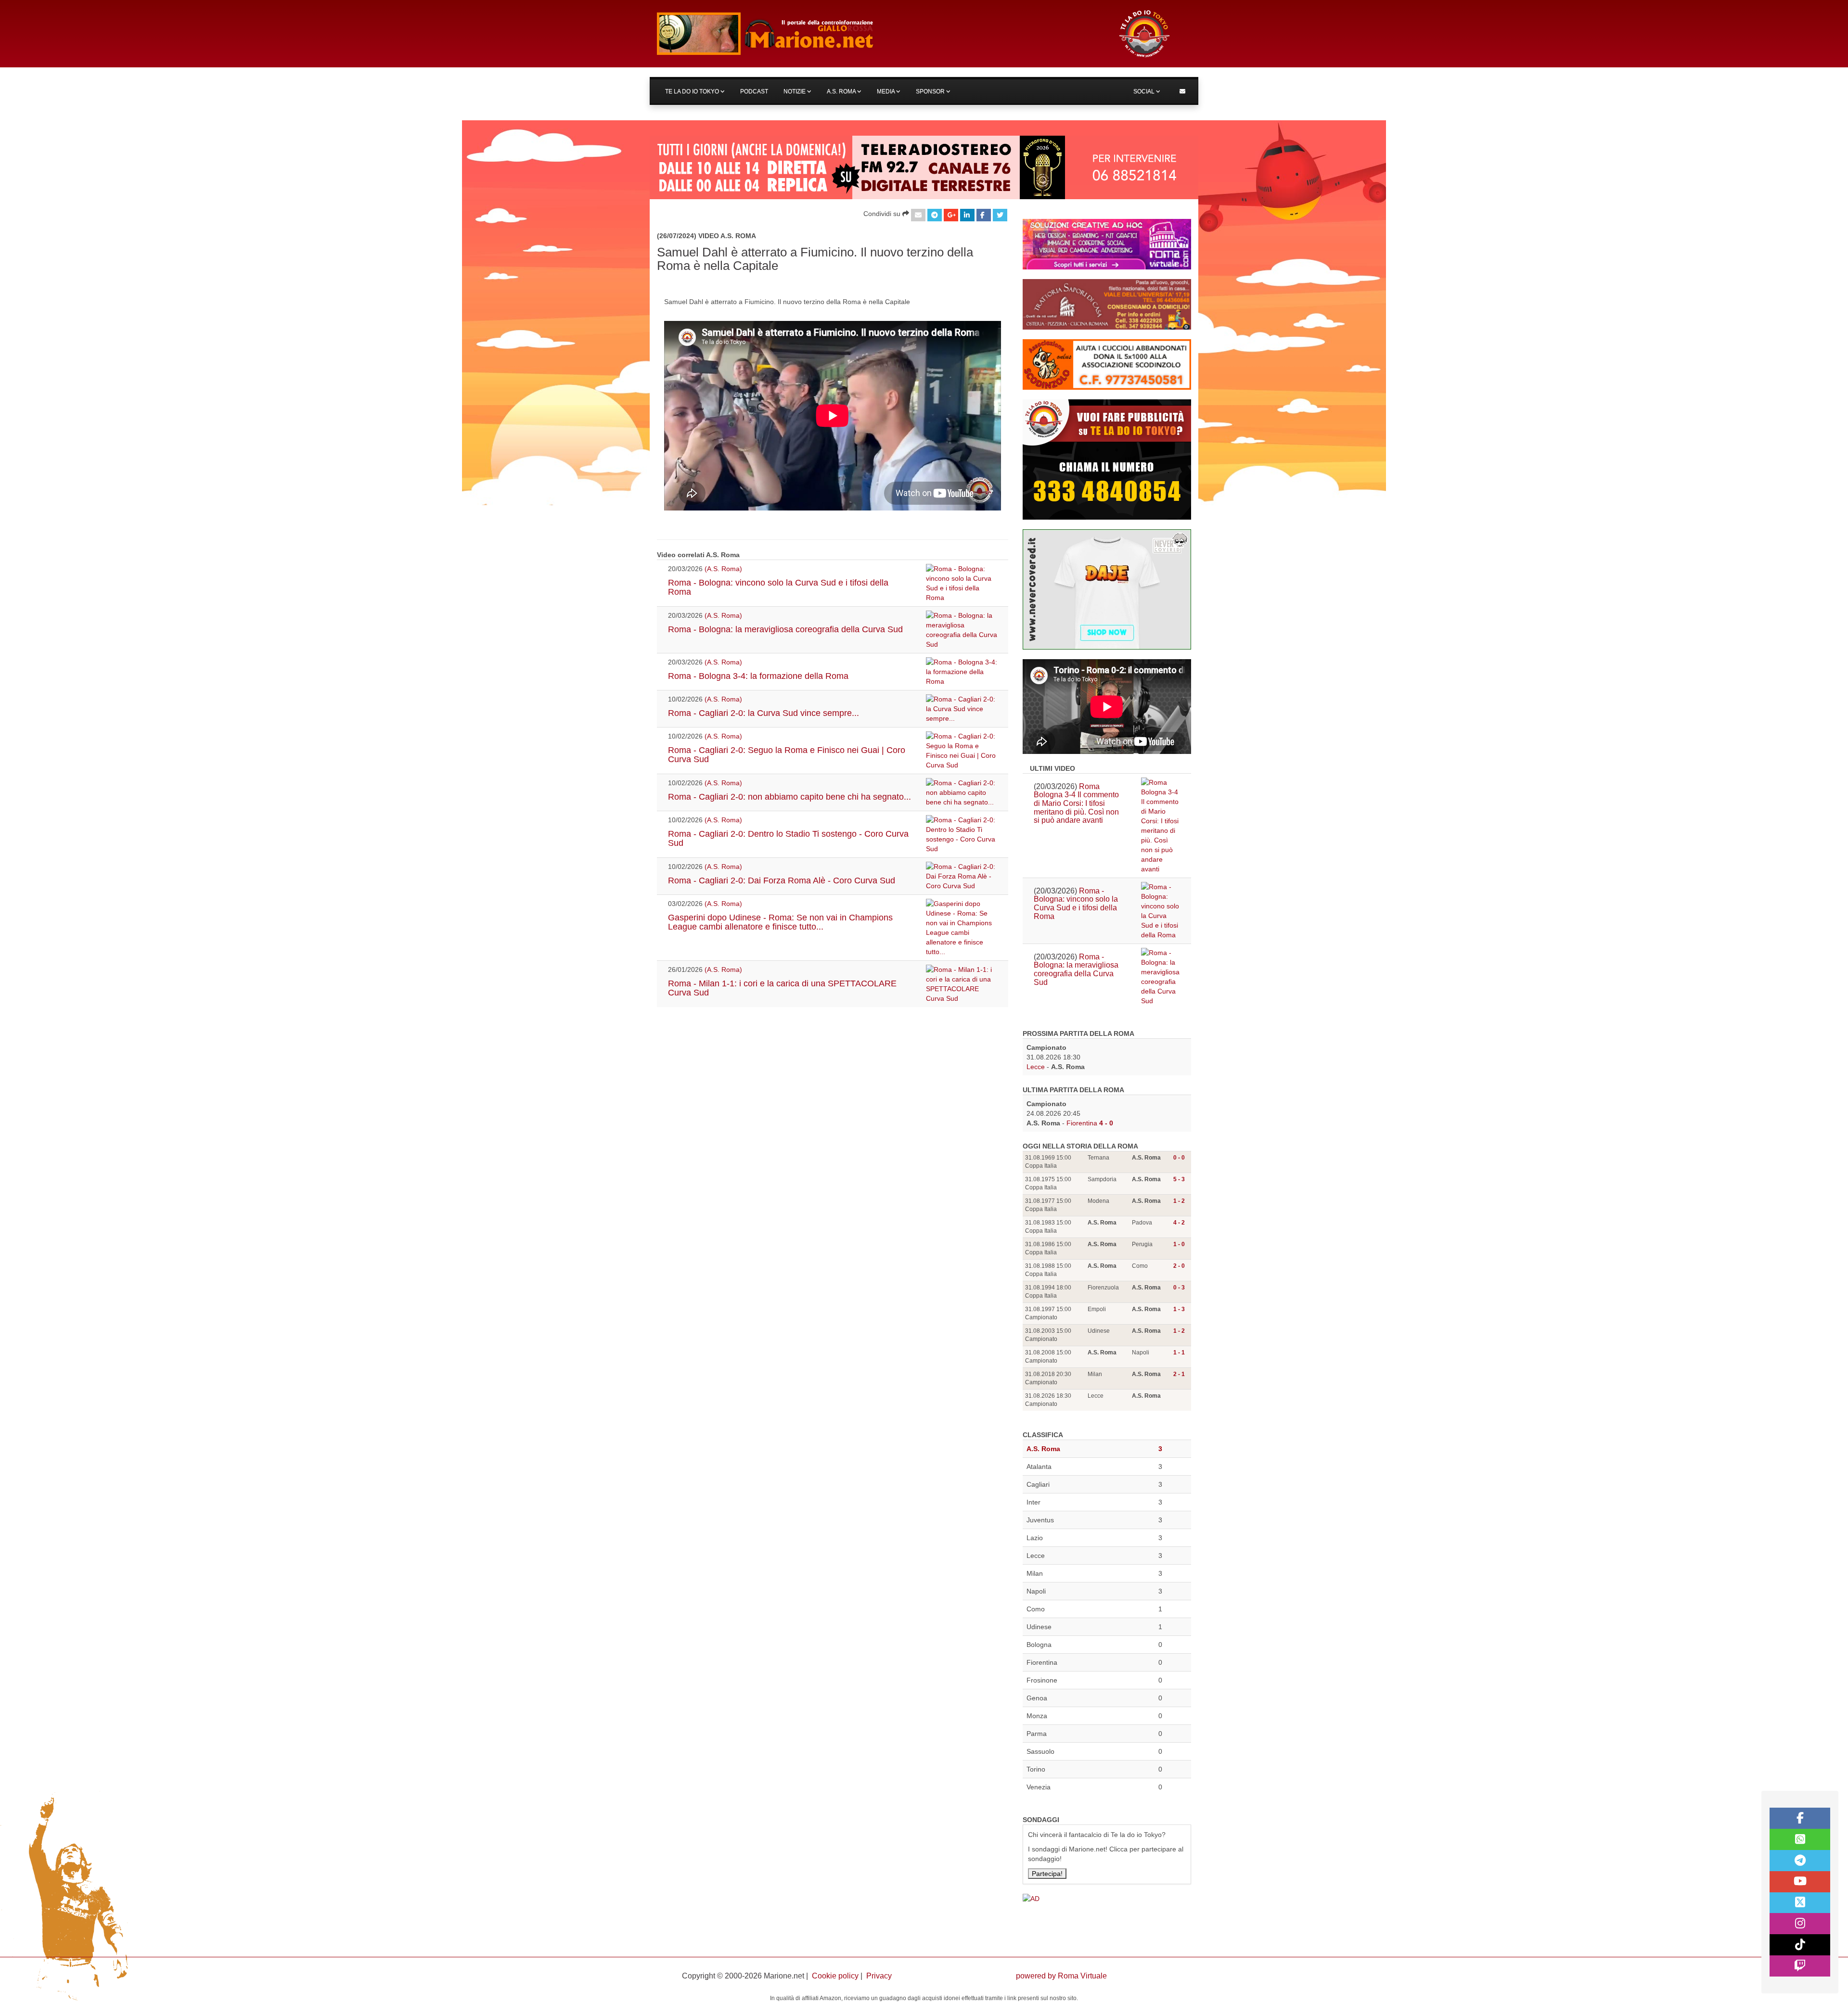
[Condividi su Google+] (951, 215)
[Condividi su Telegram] (935, 215)
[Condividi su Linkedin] (967, 215)
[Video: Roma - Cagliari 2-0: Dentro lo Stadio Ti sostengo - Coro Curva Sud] (962, 834)
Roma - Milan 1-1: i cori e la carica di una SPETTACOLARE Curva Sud (782, 988)
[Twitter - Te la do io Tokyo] (1800, 1903)
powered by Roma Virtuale (1061, 1976)
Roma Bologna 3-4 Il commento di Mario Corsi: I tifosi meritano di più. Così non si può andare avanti (1076, 803)
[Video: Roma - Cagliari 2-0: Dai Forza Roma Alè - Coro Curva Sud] (962, 876)
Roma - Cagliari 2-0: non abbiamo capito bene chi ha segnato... (789, 797)
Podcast (754, 91)
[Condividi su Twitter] (1000, 215)
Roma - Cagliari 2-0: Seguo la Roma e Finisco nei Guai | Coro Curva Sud (787, 755)
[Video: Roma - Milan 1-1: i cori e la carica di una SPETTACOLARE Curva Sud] (962, 984)
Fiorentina (1082, 1123)
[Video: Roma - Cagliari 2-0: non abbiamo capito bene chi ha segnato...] (962, 792)
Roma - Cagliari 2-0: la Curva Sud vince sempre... (764, 713)
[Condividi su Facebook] (984, 215)
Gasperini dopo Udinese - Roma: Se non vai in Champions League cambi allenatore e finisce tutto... (780, 922)
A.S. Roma (842, 91)
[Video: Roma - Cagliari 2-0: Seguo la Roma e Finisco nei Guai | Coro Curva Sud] (962, 751)
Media (886, 91)
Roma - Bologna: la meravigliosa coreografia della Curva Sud (785, 629)
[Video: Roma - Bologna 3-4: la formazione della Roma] (962, 672)
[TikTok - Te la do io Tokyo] (1800, 1945)
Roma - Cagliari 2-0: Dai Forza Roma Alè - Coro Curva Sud (782, 880)
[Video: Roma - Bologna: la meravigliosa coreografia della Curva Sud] (962, 630)
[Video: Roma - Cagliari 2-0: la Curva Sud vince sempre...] (962, 709)
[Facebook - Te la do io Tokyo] (1800, 1818)
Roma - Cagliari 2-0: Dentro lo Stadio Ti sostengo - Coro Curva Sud (788, 839)
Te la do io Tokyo (693, 91)
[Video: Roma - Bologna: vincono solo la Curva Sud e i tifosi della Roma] (962, 583)
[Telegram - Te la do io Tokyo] (1800, 1861)
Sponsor (931, 91)
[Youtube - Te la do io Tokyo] (1800, 1882)
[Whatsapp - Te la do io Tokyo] (1800, 1839)
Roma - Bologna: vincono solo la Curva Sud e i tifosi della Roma (778, 587)
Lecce (1036, 1067)
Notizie (795, 91)
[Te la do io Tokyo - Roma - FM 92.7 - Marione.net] (878, 34)
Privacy (879, 1976)
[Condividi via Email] (918, 215)
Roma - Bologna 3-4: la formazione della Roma (758, 676)
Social (1145, 91)
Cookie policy (835, 1976)
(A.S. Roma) (723, 569)
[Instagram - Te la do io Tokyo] (1800, 1924)
